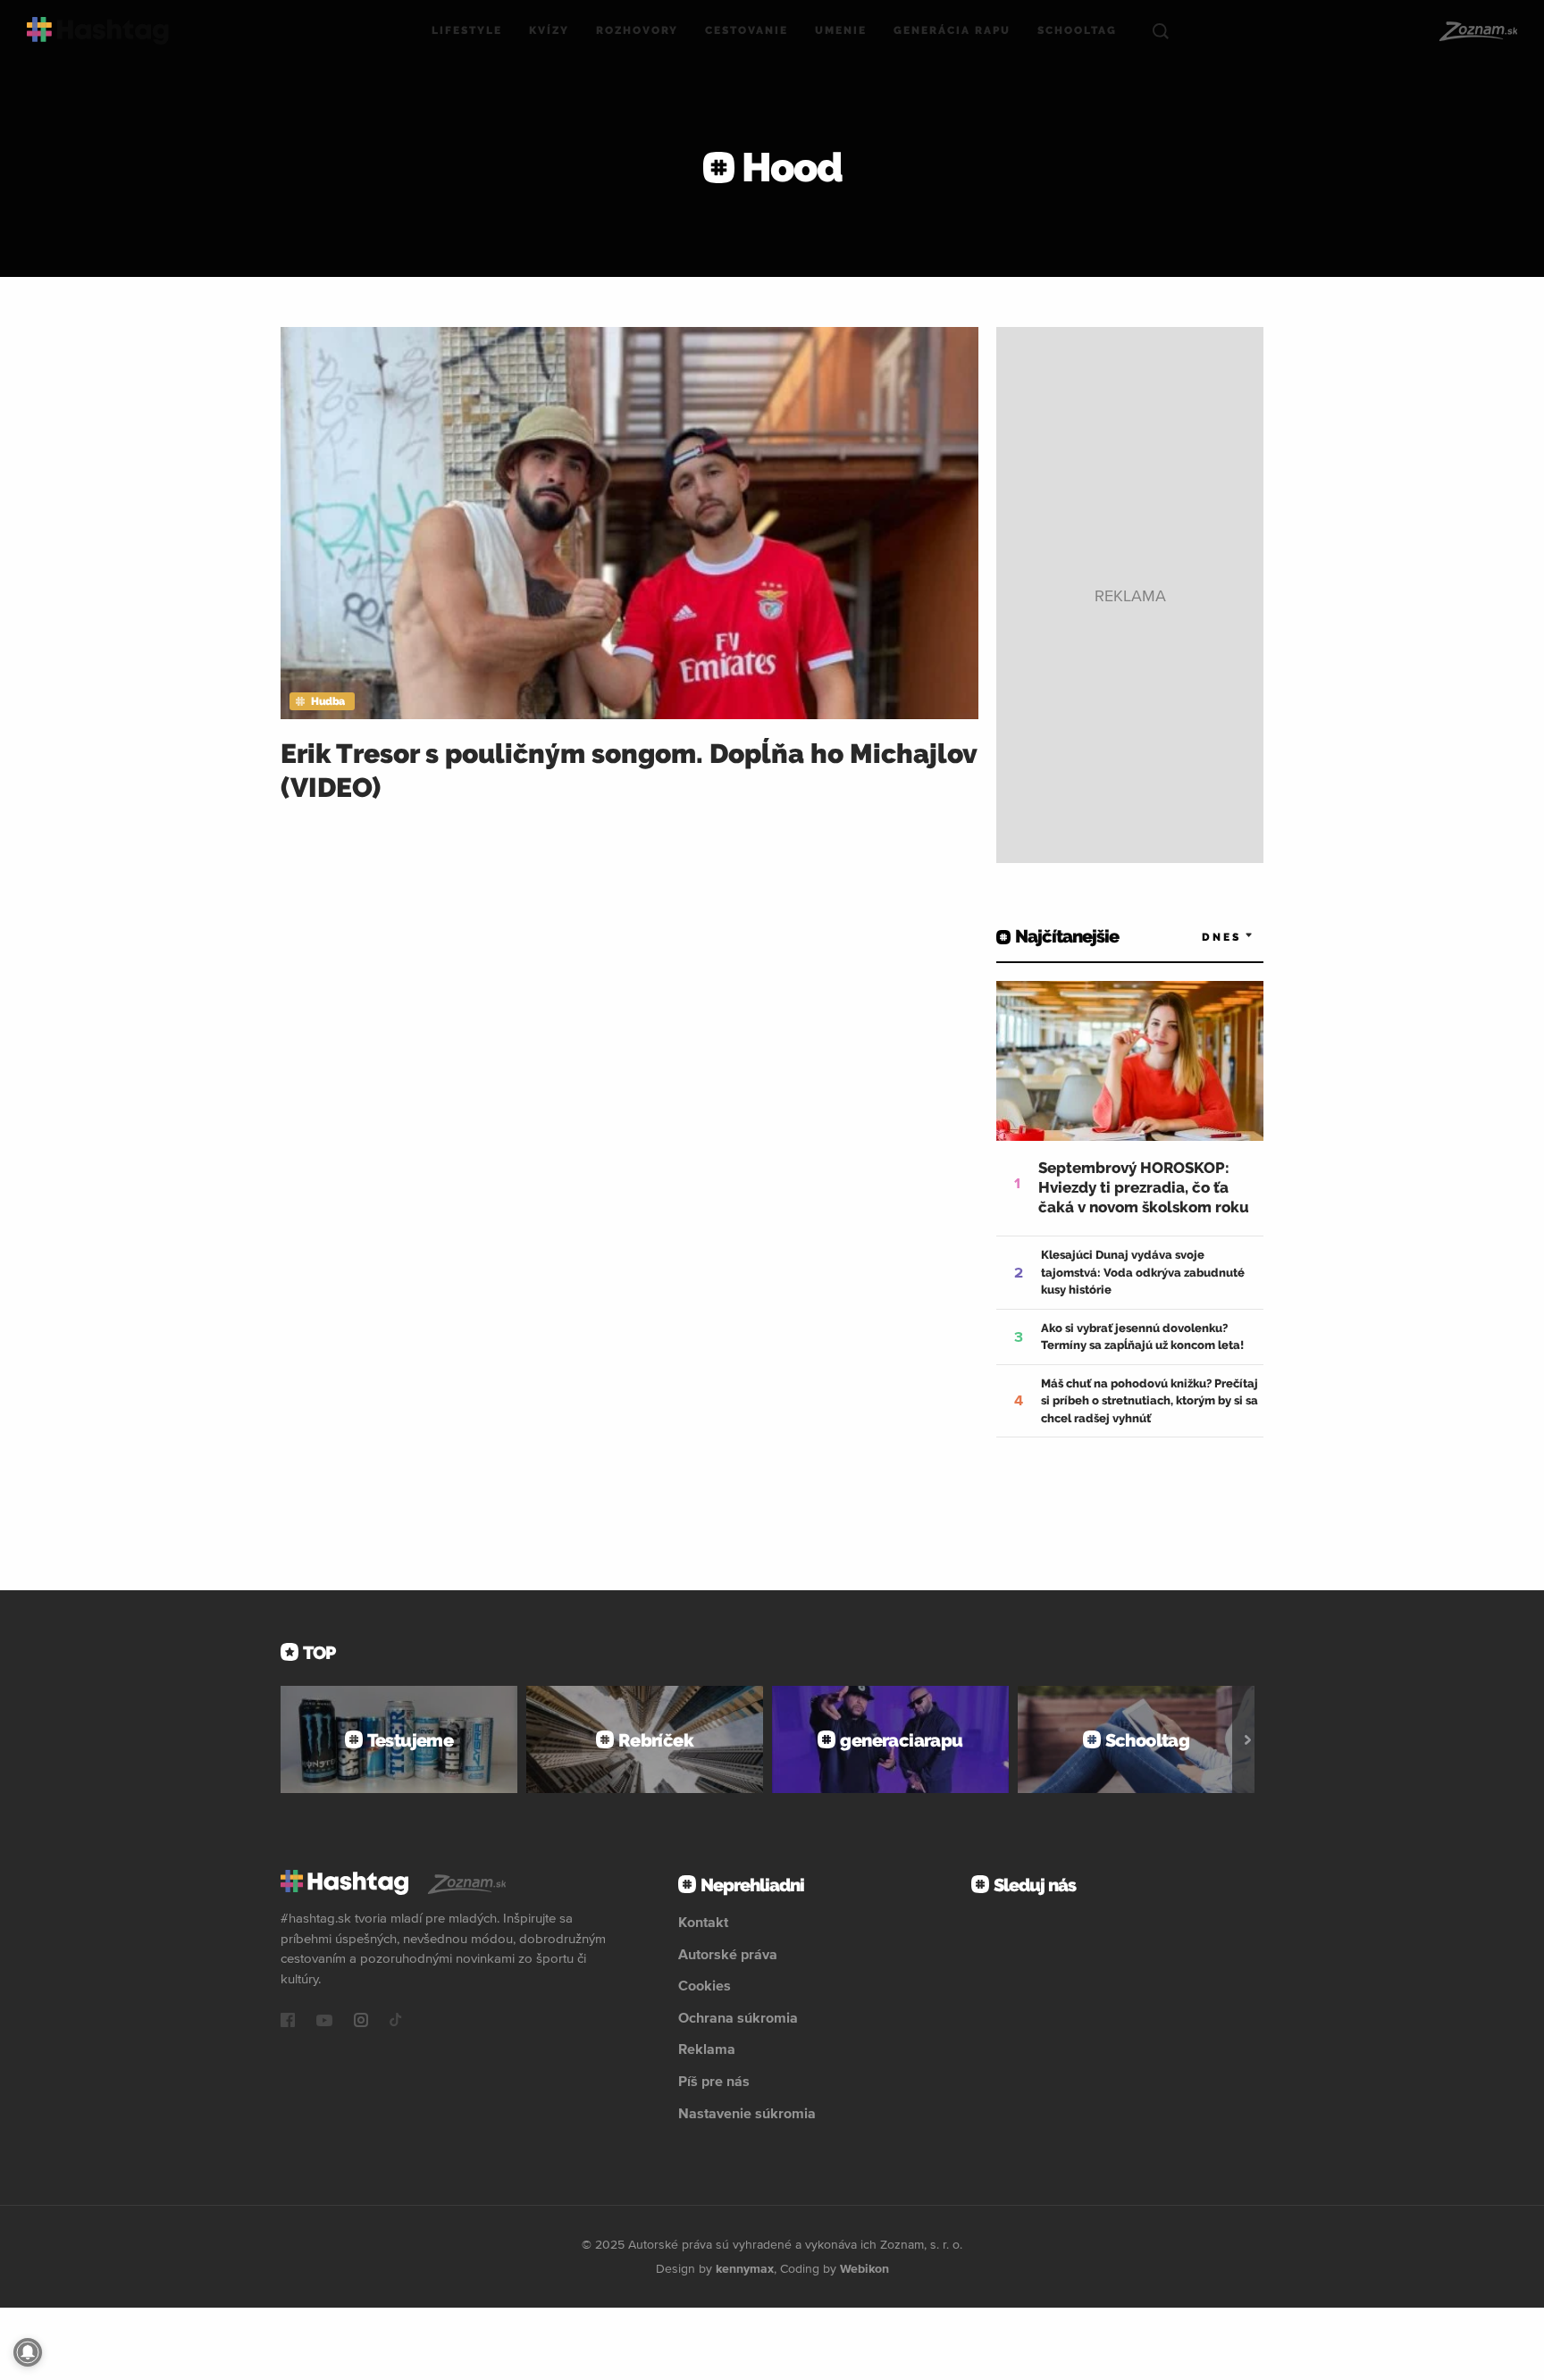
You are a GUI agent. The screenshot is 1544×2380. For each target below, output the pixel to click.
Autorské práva (728, 1954)
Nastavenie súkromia (747, 2113)
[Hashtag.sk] (98, 31)
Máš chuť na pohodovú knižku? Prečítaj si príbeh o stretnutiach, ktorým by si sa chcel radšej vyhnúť (1150, 1401)
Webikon (864, 2268)
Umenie (841, 30)
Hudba (328, 701)
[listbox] (1201, 937)
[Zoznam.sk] (1477, 31)
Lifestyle (467, 30)
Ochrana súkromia (738, 2017)
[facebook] (288, 2022)
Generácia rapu (952, 30)
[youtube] (324, 2022)
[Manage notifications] (28, 2352)
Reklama (707, 2049)
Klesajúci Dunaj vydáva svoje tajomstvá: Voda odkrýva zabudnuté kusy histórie (1143, 1272)
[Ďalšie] (1248, 1739)
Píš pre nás (714, 2081)
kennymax (745, 2268)
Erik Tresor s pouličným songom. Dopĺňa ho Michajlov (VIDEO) (629, 771)
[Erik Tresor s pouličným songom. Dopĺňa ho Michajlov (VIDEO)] (629, 523)
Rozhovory (637, 30)
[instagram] (361, 2022)
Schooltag (1077, 30)
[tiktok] (396, 2022)
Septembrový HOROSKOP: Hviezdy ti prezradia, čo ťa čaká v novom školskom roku (1144, 1187)
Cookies (705, 1985)
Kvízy (549, 30)
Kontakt (703, 1922)
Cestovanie (747, 30)
